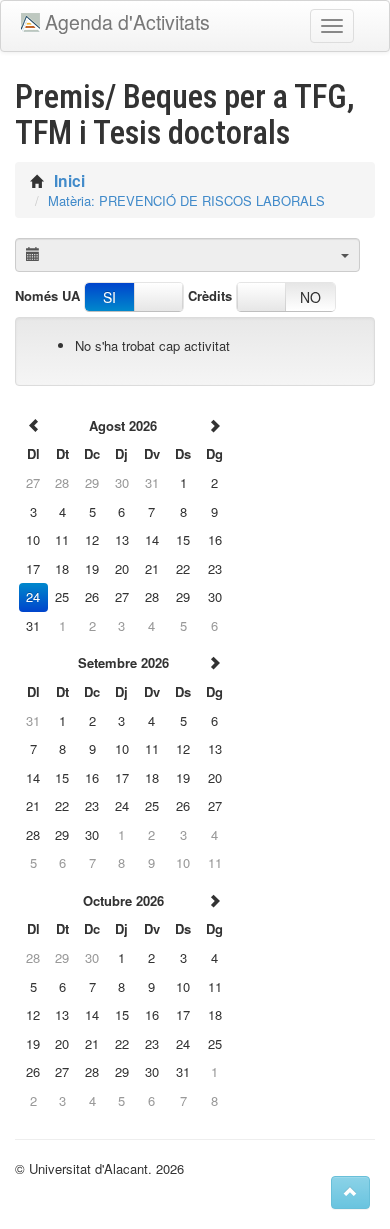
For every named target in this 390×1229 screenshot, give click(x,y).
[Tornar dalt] (350, 1192)
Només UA (47, 296)
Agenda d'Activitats (127, 22)
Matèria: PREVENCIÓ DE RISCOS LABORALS (186, 200)
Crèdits (210, 296)
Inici (69, 180)
